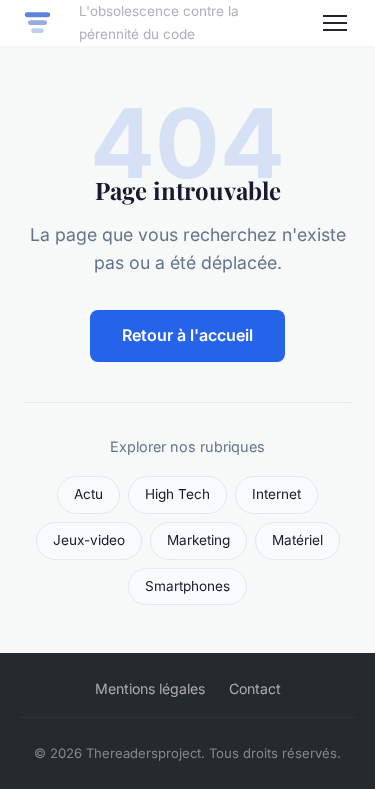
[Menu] (335, 23)
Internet (276, 494)
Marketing (198, 540)
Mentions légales (150, 688)
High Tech (177, 494)
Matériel (297, 540)
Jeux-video (89, 540)
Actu (88, 494)
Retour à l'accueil (187, 335)
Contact (255, 688)
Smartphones (187, 586)
